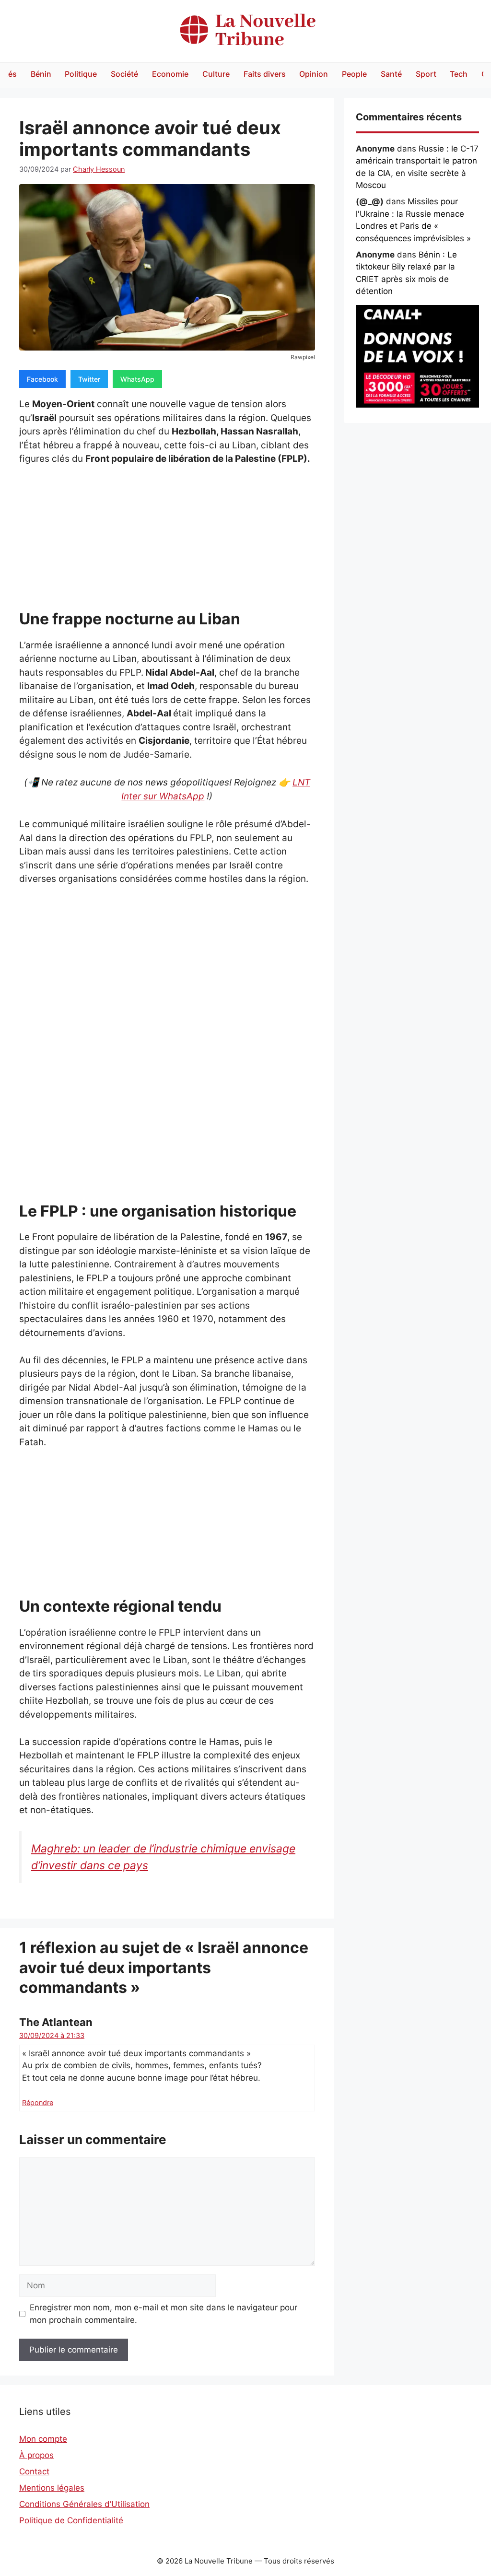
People (354, 74)
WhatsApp (137, 379)
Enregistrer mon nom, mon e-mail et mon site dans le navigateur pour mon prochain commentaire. (164, 2314)
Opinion (314, 74)
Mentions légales (52, 2488)
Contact (34, 2471)
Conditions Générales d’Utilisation (84, 2504)
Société (124, 74)
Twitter (89, 379)
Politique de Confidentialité (71, 2520)
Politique (81, 74)
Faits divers (265, 74)
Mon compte (43, 2439)
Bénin (41, 74)
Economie (170, 74)
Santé (391, 74)
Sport (426, 74)
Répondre (38, 2102)
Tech (459, 74)
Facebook (42, 379)
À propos (36, 2455)
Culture (216, 74)
